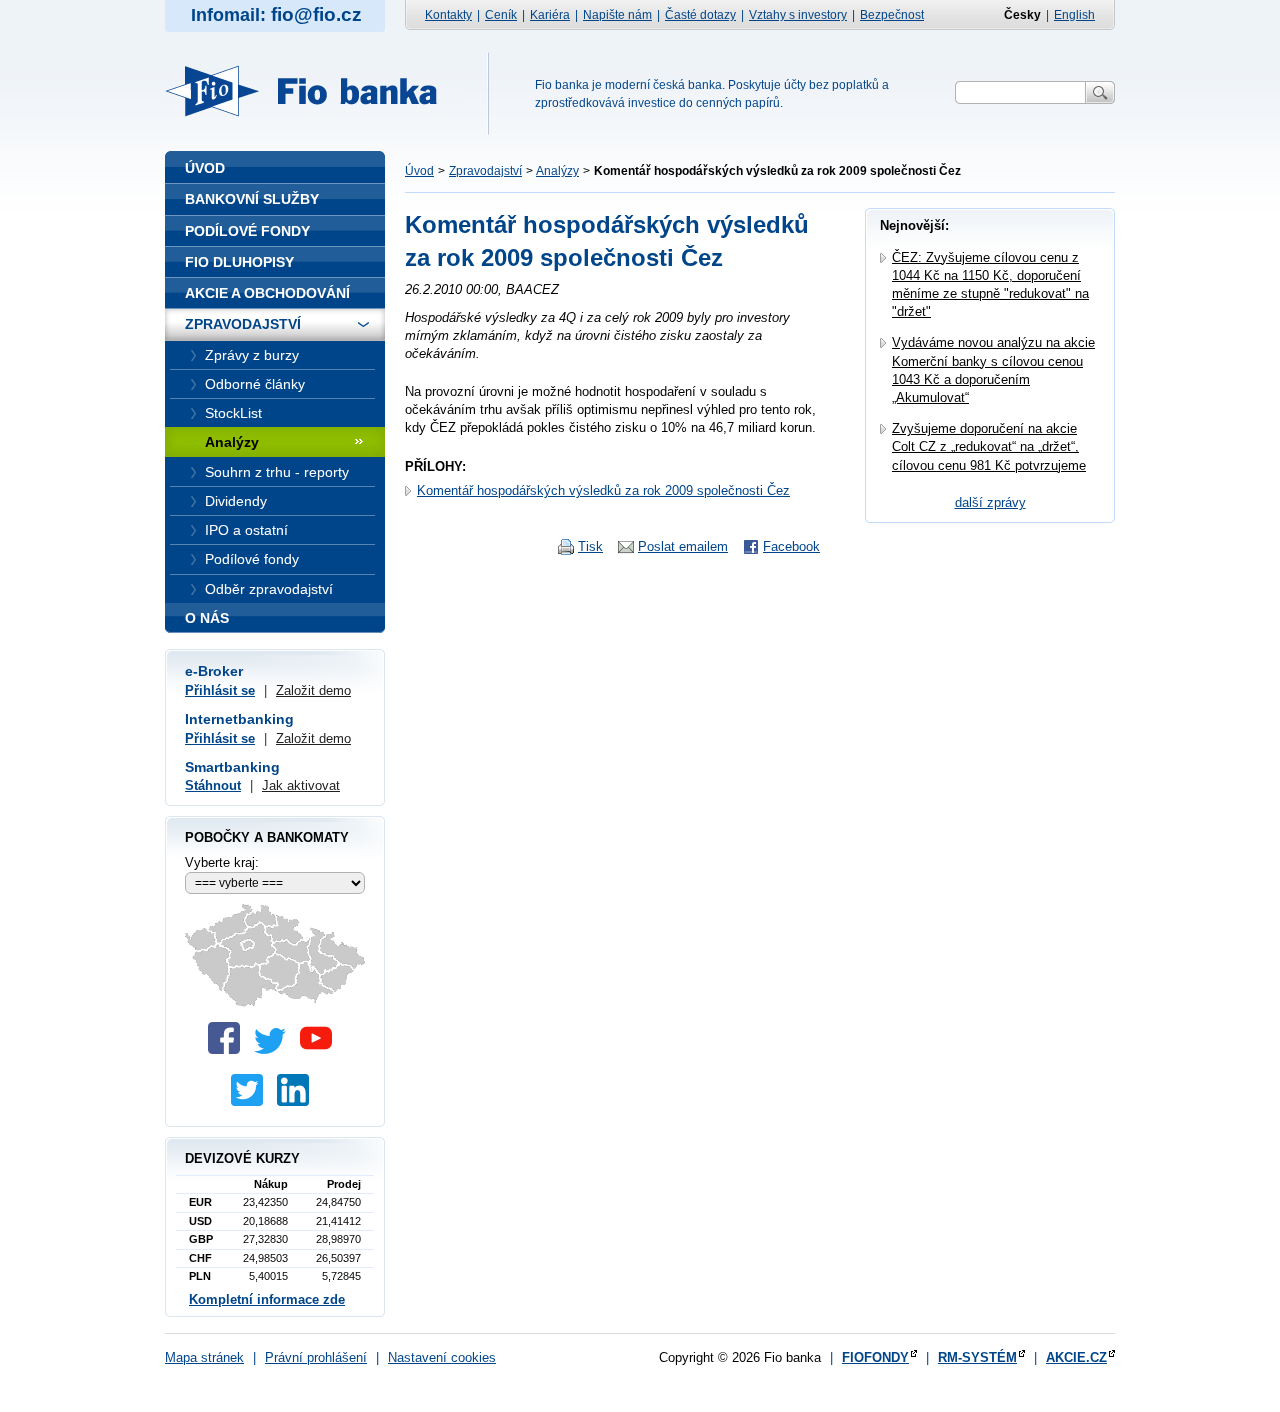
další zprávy (990, 502)
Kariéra (550, 15)
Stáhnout (213, 785)
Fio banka (313, 91)
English (1074, 15)
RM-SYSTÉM (977, 1357)
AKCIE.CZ (1076, 1357)
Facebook (791, 546)
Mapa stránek (204, 1357)
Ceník (501, 15)
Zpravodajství (485, 171)
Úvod (419, 171)
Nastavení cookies (442, 1357)
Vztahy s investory (798, 15)
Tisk (590, 546)
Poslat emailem (683, 546)
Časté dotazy (700, 15)
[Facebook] (229, 1049)
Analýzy (557, 171)
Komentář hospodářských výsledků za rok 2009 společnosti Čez (603, 490)
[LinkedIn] (298, 1101)
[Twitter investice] (252, 1101)
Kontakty (448, 15)
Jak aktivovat (301, 785)
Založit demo (313, 690)
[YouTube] (321, 1049)
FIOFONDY (875, 1357)
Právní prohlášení (316, 1357)
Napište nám (617, 15)
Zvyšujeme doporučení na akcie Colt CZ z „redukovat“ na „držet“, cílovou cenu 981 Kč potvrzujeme (989, 446)
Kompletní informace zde (267, 1299)
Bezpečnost (892, 15)
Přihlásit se (220, 690)
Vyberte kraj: (222, 862)
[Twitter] (275, 1049)
